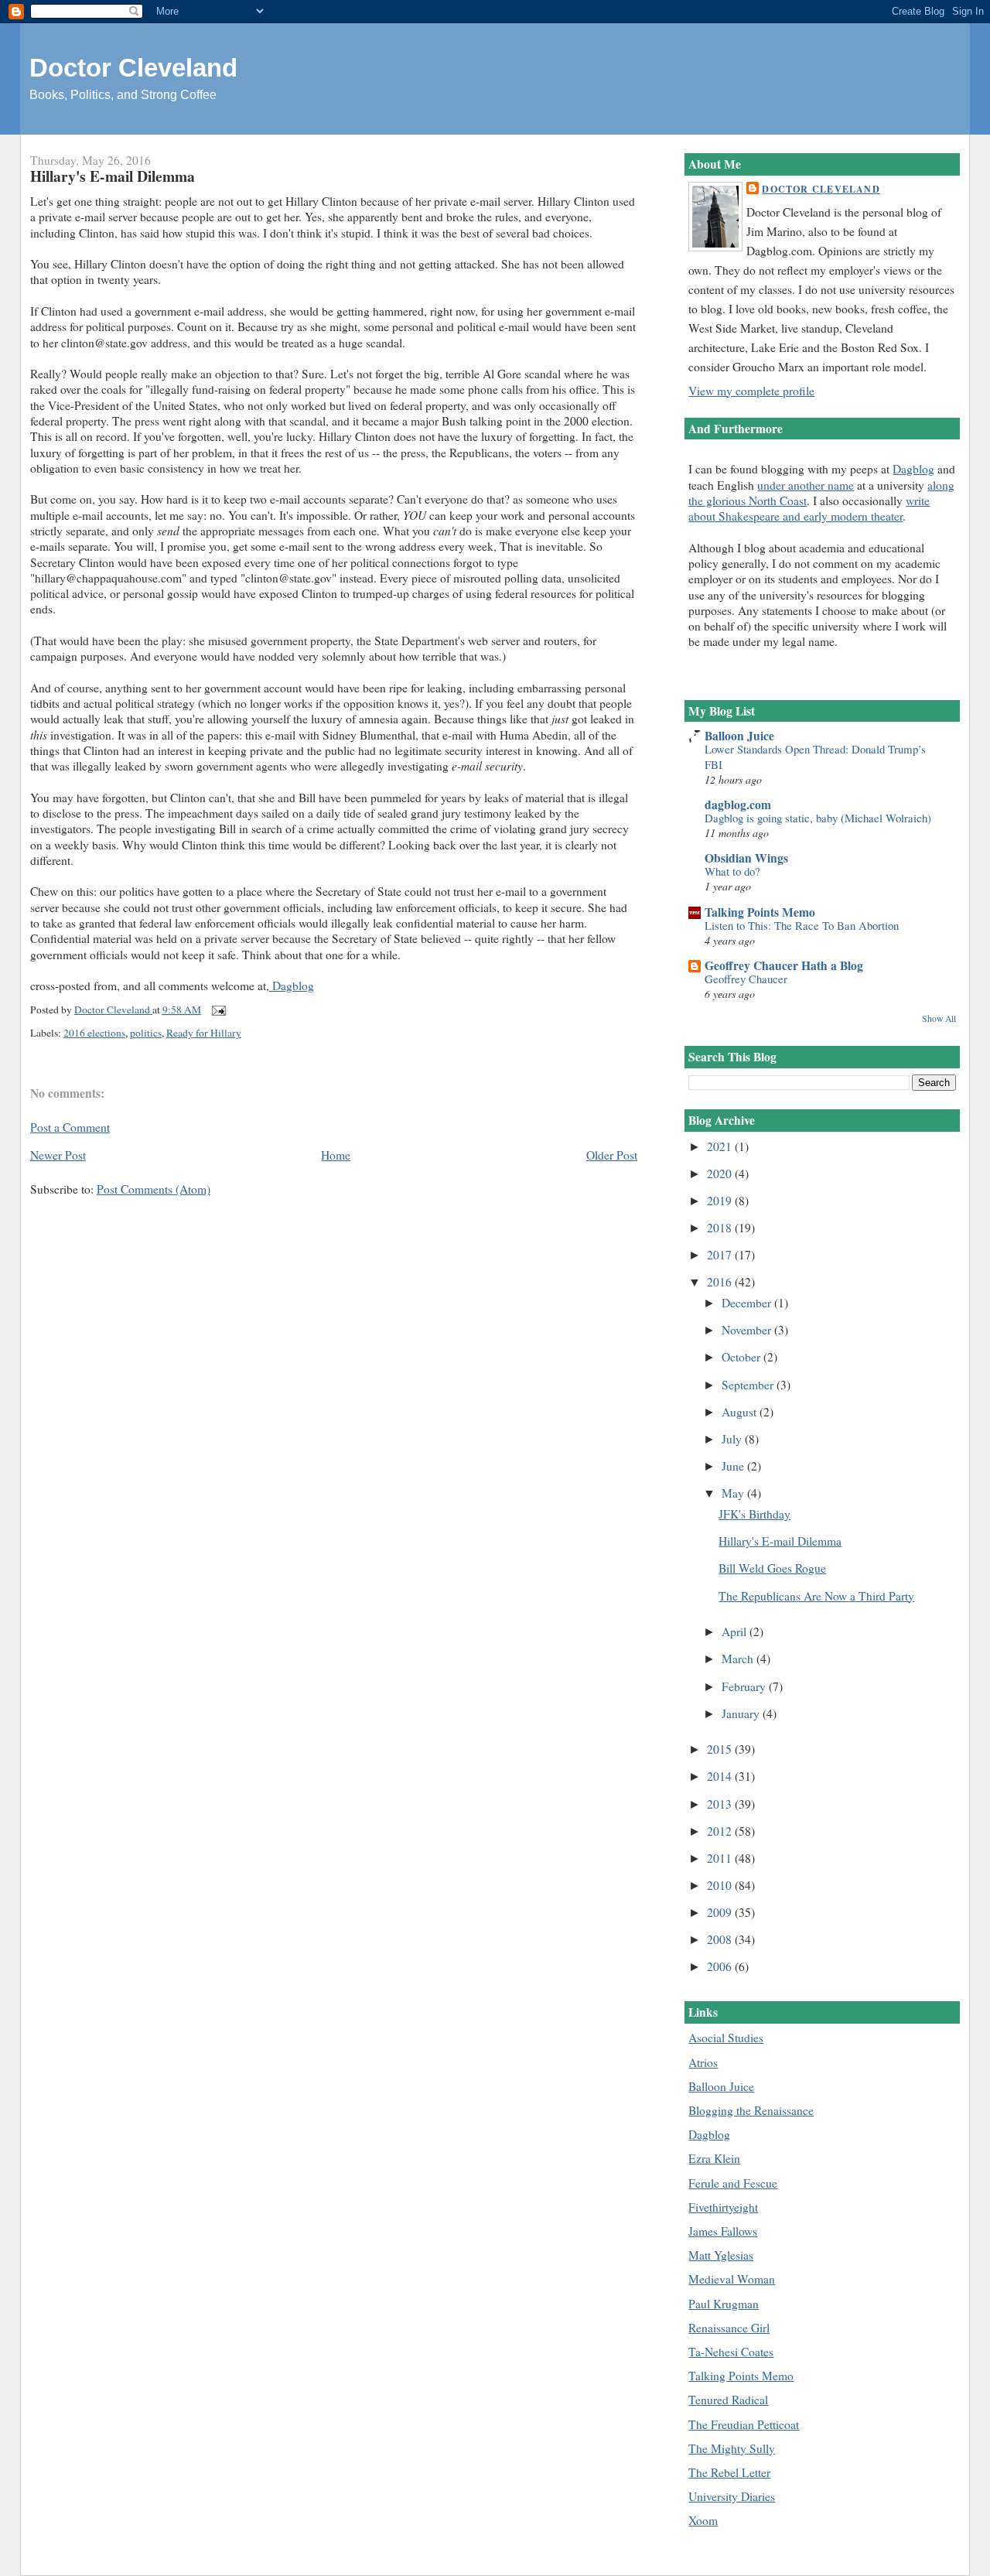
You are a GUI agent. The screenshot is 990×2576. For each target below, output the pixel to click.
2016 (721, 1282)
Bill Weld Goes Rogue (772, 1568)
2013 (721, 1804)
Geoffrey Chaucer (746, 979)
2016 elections (94, 1033)
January (742, 1713)
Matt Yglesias (721, 2255)
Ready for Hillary (204, 1033)
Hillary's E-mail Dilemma (780, 1541)
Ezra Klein (714, 2158)
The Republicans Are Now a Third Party (816, 1596)
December (748, 1303)
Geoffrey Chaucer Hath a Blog (784, 965)
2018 (721, 1228)
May (734, 1493)
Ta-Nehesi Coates (731, 2352)
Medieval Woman (732, 2279)
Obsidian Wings (746, 858)
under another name (806, 485)
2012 (721, 1831)
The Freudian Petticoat (744, 2424)
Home (336, 1155)
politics (146, 1033)
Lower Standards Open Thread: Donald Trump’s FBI (815, 756)
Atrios (703, 2062)
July (733, 1439)
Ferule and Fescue (733, 2183)
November (748, 1330)
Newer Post (58, 1155)
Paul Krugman (724, 2304)
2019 (721, 1201)
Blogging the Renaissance (751, 2110)
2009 (721, 1912)
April (736, 1631)
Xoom (703, 2520)
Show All (939, 1018)
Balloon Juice (739, 736)
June (734, 1466)
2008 (721, 1939)
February (745, 1686)
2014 (721, 1776)
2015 (721, 1749)
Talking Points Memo (760, 912)
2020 (721, 1174)
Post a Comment (70, 1127)
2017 (721, 1255)
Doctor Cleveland (133, 68)
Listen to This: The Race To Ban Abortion (802, 925)
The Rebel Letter (729, 2472)
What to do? (732, 871)
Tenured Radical (728, 2400)
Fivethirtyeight (723, 2207)
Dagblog (292, 986)
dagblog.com (738, 805)
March (739, 1659)
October (742, 1357)
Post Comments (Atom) (154, 1189)
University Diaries (732, 2496)
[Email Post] (217, 1010)
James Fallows (723, 2231)
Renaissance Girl (729, 2328)
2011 (721, 1858)
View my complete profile (751, 391)
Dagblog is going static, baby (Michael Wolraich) (818, 818)
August (741, 1412)
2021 (721, 1146)
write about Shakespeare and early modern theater (809, 508)
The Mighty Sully (732, 2448)
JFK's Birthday (754, 1514)
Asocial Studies (726, 2038)
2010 (721, 1885)
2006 (721, 1966)
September (749, 1385)
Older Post (612, 1155)
